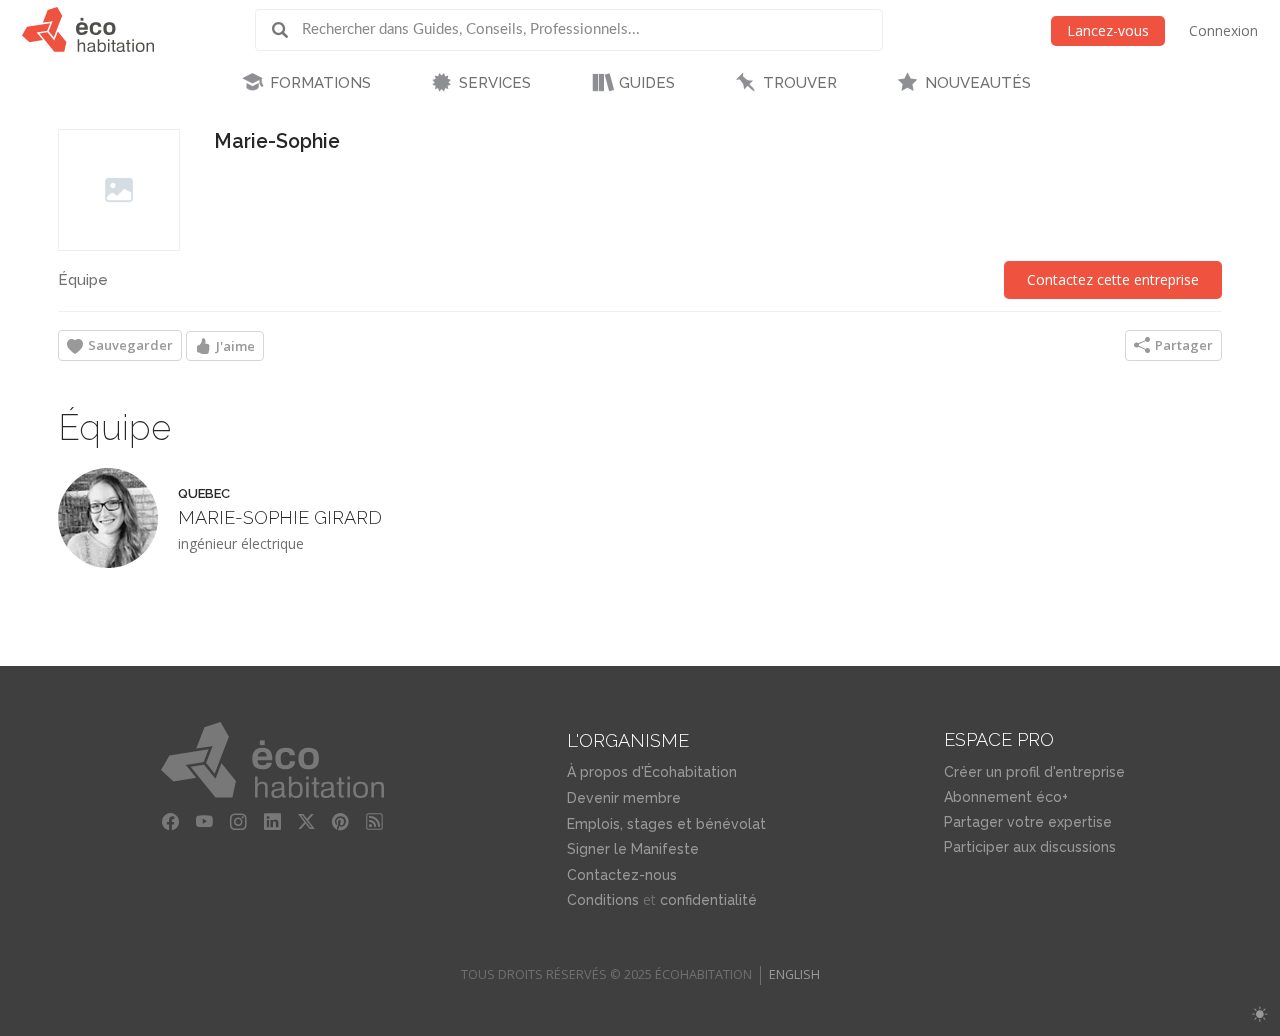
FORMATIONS (320, 83)
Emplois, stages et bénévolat (666, 824)
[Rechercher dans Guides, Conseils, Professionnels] (287, 30)
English (794, 974)
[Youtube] (204, 822)
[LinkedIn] (272, 822)
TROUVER (800, 83)
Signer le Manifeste (633, 849)
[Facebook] (170, 822)
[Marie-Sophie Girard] (108, 518)
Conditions (603, 900)
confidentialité (708, 900)
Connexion (1223, 30)
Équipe (83, 280)
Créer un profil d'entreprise (1034, 772)
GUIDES (647, 83)
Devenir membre (624, 798)
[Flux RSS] (374, 822)
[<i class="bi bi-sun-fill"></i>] (1259, 1014)
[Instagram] (238, 822)
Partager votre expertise (1028, 822)
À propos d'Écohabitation (652, 772)
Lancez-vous (1108, 30)
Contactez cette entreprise (1113, 279)
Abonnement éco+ (1006, 797)
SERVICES (495, 83)
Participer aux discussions (1030, 847)
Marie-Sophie (277, 141)
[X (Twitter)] (306, 822)
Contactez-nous (622, 875)
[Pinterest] (340, 822)
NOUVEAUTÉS (978, 83)
